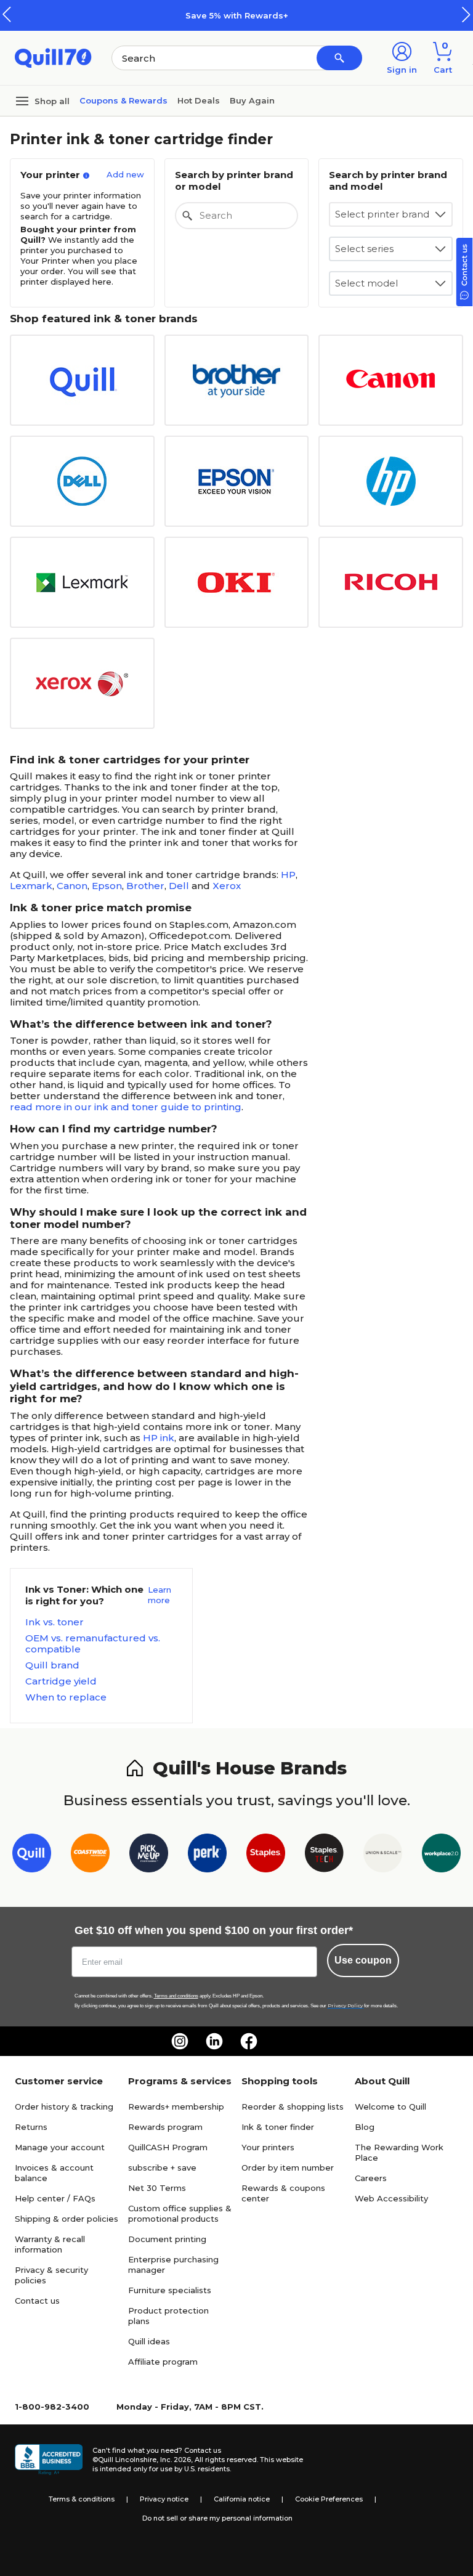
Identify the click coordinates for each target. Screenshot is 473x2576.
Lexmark (31, 886)
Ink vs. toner (55, 1622)
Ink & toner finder (278, 2127)
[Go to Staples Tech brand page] (324, 1855)
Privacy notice (164, 2499)
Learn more (160, 1595)
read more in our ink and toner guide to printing (126, 1107)
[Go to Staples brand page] (266, 1855)
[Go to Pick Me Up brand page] (149, 1855)
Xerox (227, 886)
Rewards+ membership (176, 2107)
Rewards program (165, 2127)
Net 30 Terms (157, 2188)
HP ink (159, 1438)
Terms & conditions (82, 2499)
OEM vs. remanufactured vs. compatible (93, 1644)
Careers (371, 2178)
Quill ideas (149, 2341)
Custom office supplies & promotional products (180, 2213)
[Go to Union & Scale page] (383, 1855)
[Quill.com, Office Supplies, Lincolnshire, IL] (49, 2460)
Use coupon (363, 1960)
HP (288, 875)
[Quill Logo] (53, 57)
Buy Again (252, 100)
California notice (242, 2499)
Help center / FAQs (55, 2198)
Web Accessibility (391, 2198)
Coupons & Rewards (123, 100)
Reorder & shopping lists (293, 2107)
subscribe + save (162, 2168)
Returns (31, 2127)
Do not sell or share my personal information (217, 2518)
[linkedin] (214, 2041)
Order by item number (288, 2168)
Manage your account (60, 2147)
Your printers (268, 2147)
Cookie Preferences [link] (329, 2499)
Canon (72, 886)
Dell (179, 886)
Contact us (37, 2301)
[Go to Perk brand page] (207, 1855)
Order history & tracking (64, 2107)
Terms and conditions (176, 1996)
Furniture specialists (170, 2290)
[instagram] (180, 2041)
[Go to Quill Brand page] (32, 1855)
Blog (365, 2127)
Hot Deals (199, 100)
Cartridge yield (61, 1681)
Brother (145, 886)
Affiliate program (163, 2362)
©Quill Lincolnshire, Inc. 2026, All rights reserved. (175, 2460)
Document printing (167, 2239)
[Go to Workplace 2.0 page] (441, 1855)
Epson (107, 886)
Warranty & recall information (50, 2244)
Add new (125, 174)
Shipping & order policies (67, 2219)
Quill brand (52, 1665)
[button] (466, 14)
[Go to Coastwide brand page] (90, 1855)
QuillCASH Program (168, 2147)
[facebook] (249, 2041)
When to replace (66, 1697)
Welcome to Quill (390, 2107)
